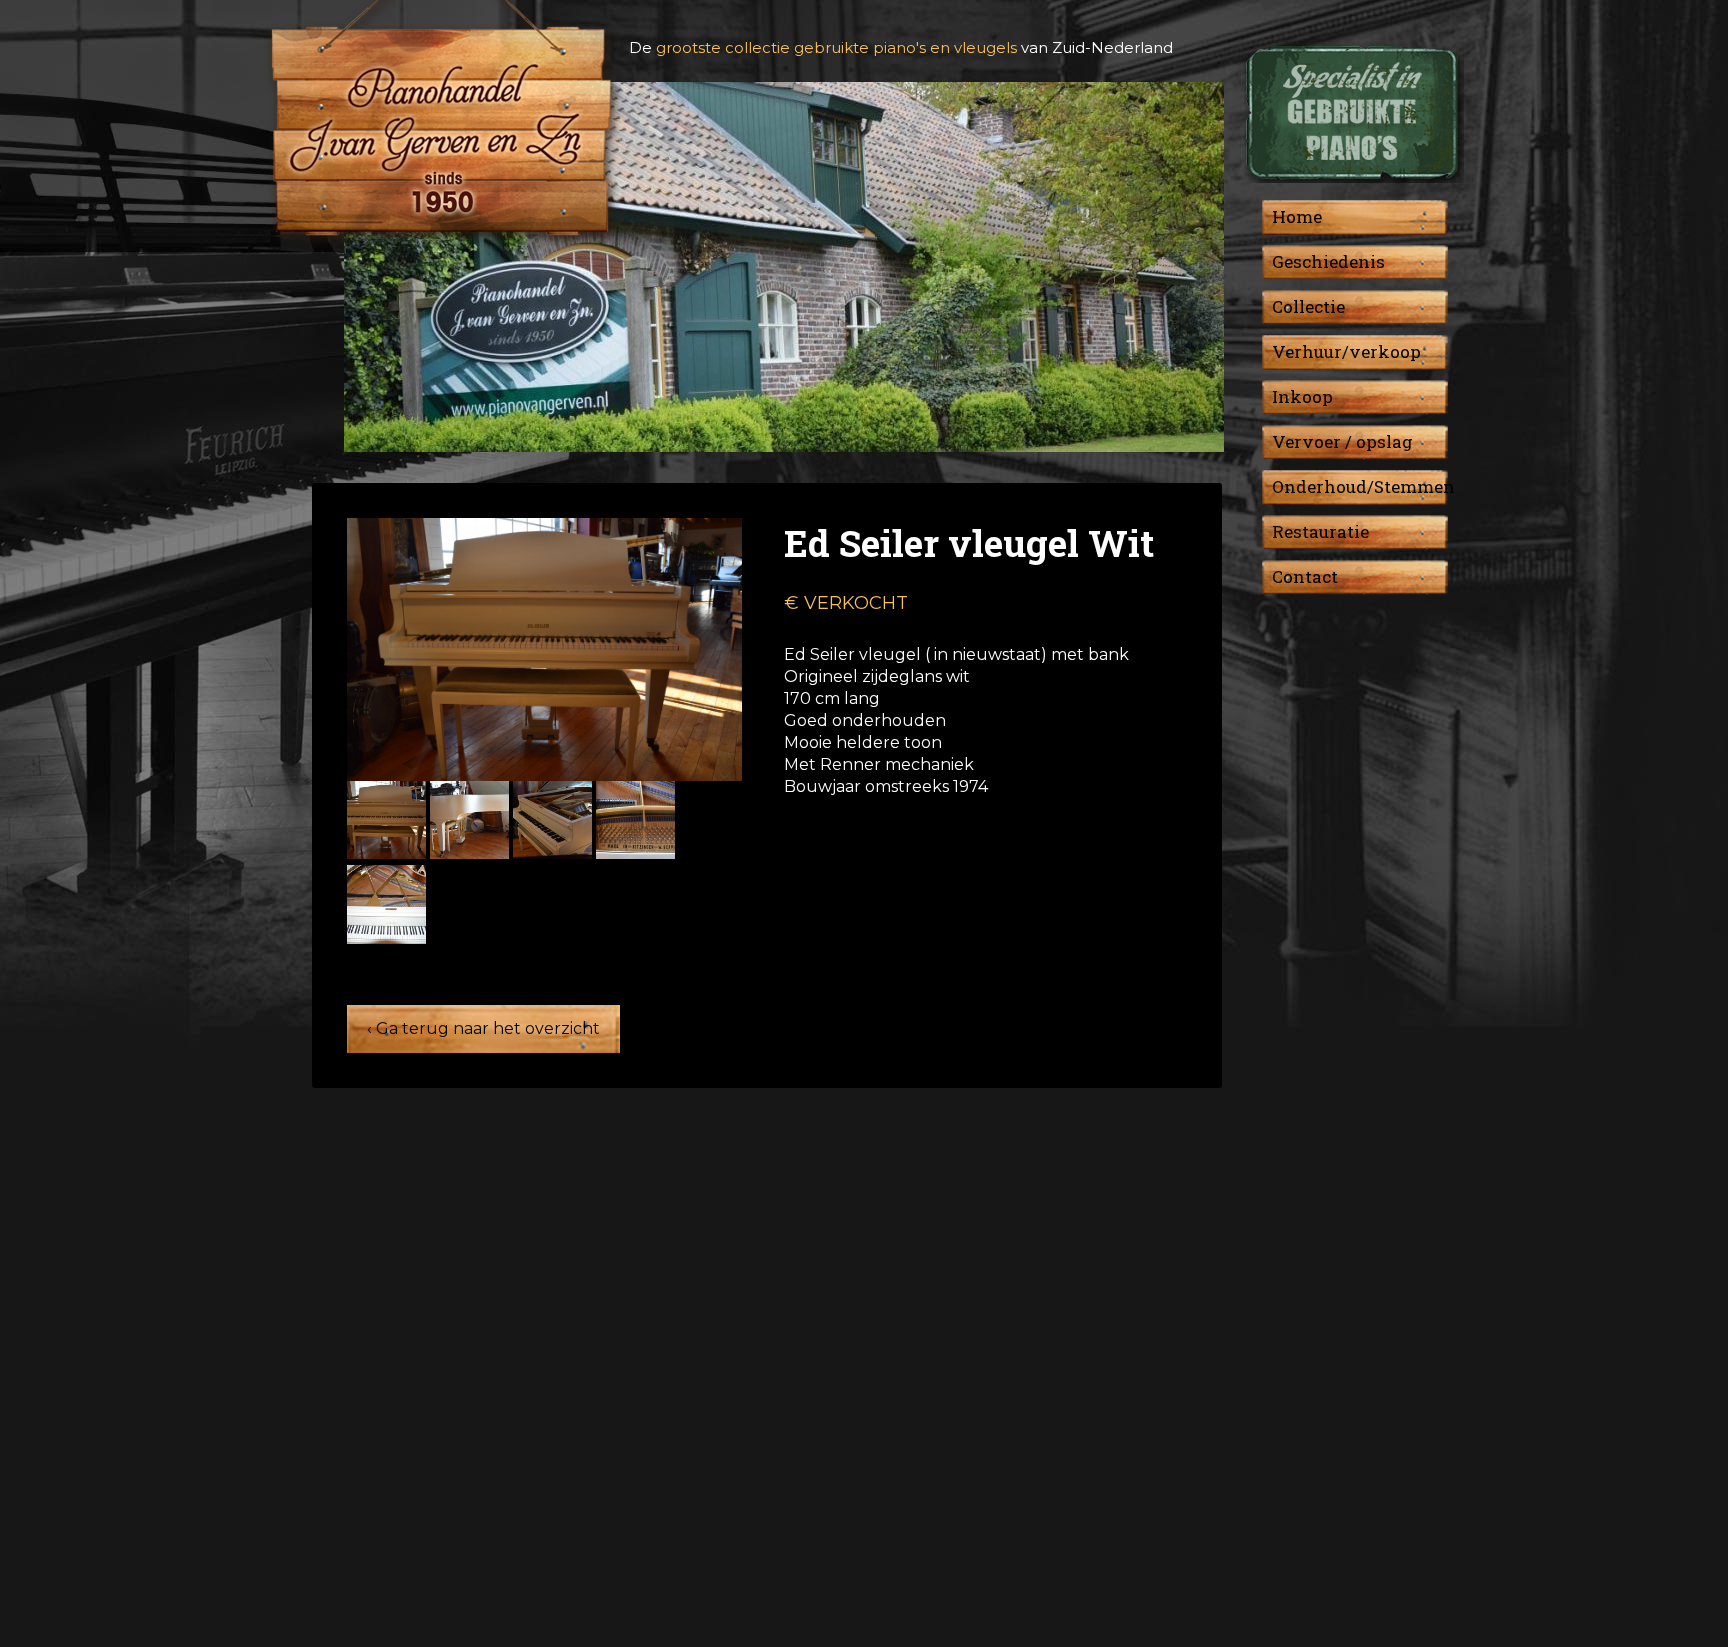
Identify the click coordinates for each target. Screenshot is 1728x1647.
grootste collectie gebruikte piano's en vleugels (836, 47)
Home (1297, 216)
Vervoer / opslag (1342, 441)
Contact (1305, 576)
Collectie (1308, 306)
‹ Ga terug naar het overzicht (483, 1028)
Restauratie (1320, 531)
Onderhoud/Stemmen (1363, 486)
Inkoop (1302, 396)
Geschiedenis (1328, 261)
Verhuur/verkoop (1346, 351)
